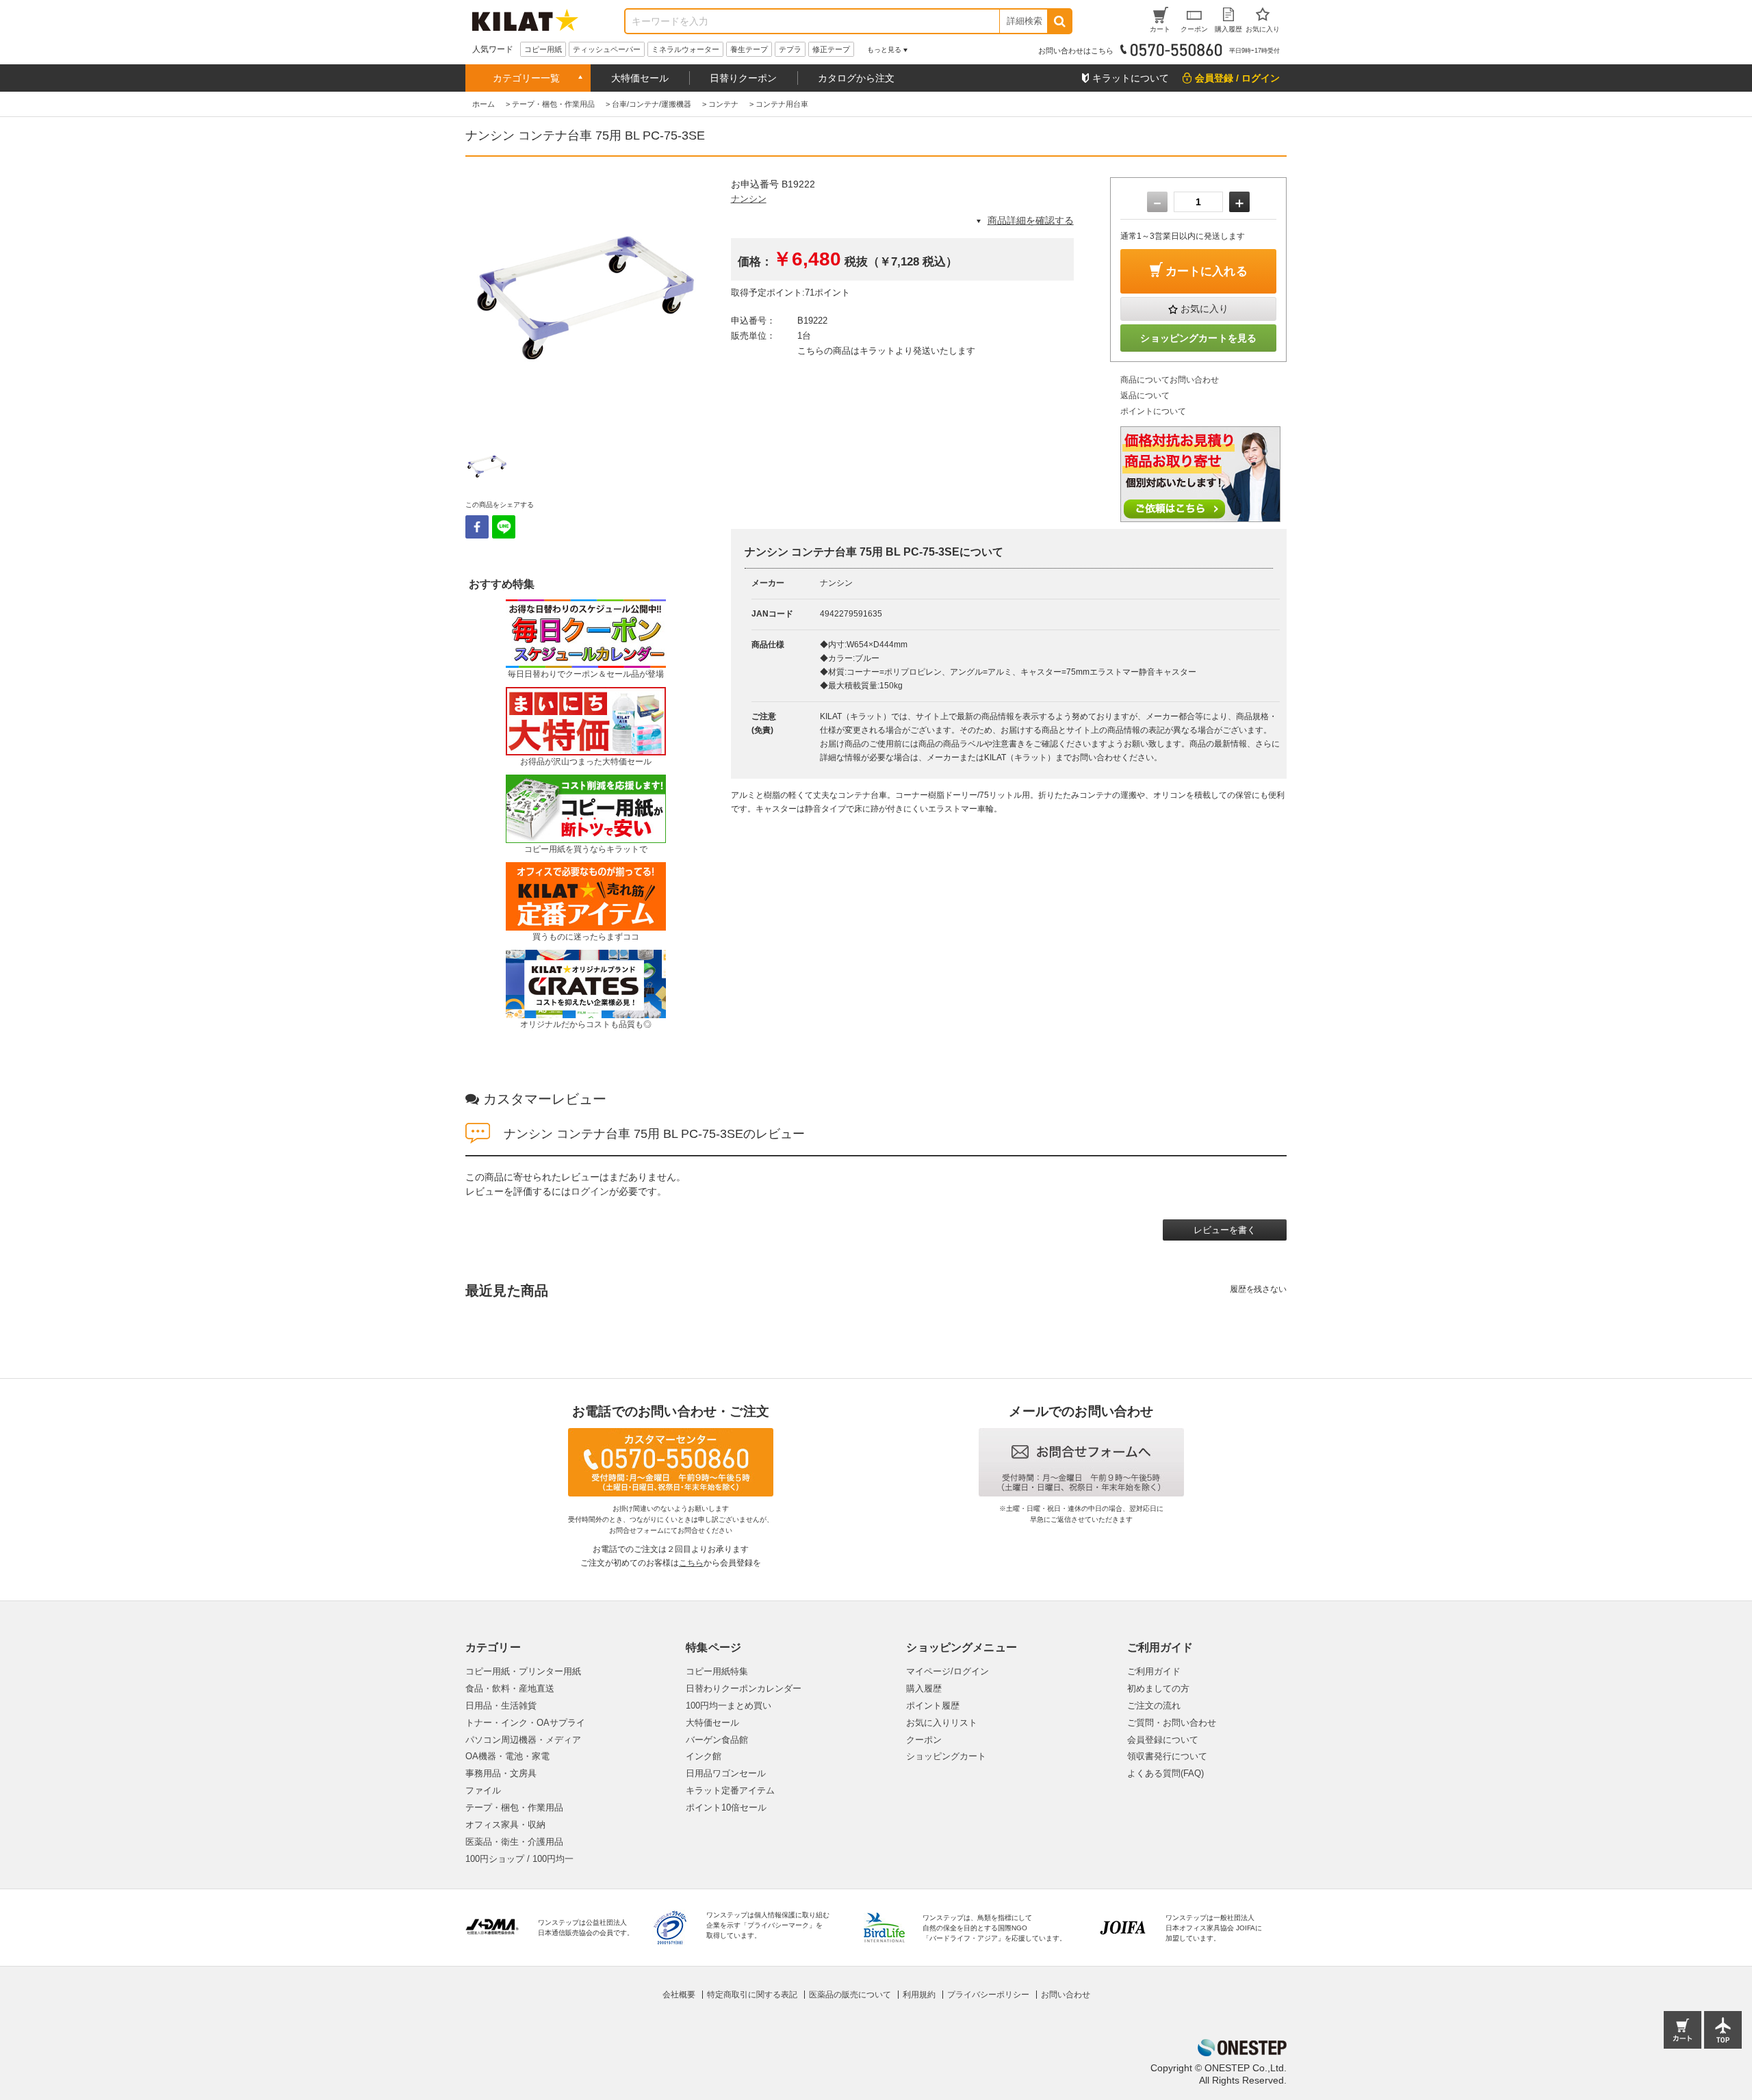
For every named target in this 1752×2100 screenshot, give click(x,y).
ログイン (590, 1191)
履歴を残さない (1258, 1289)
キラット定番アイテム (730, 1790)
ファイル (483, 1790)
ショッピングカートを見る (1198, 338)
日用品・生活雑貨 (501, 1706)
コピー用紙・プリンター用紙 (523, 1671)
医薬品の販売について (850, 1995)
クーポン (924, 1740)
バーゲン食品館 (717, 1740)
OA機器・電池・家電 (507, 1756)
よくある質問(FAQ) (1165, 1773)
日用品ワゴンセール (726, 1773)
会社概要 (679, 1995)
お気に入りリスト (942, 1723)
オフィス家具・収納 (505, 1825)
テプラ (790, 49)
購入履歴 (924, 1688)
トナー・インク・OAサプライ (525, 1723)
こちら (691, 1563)
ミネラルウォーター (685, 49)
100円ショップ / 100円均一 (519, 1859)
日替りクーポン (743, 78)
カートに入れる (1207, 271)
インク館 (704, 1756)
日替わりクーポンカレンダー (744, 1688)
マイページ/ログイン (948, 1671)
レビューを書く (1225, 1230)
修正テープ (831, 49)
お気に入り (1204, 309)
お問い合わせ (1066, 1995)
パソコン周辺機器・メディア (523, 1740)
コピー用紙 (543, 49)
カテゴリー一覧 (526, 78)
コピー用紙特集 (717, 1671)
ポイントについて (1153, 411)
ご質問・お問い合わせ (1172, 1723)
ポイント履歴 (933, 1706)
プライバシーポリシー (988, 1995)
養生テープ (749, 49)
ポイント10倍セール (726, 1807)
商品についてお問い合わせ (1170, 380)
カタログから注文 (856, 78)
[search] (1059, 21)
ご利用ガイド (1154, 1671)
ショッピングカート (946, 1756)
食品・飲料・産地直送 (510, 1688)
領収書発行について (1167, 1756)
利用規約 (919, 1995)
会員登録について (1163, 1740)
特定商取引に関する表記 (752, 1995)
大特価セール (640, 78)
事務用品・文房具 (501, 1773)
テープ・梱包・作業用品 (514, 1807)
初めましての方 (1158, 1688)
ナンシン (749, 199)
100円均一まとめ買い (729, 1706)
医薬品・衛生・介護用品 (514, 1842)
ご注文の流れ (1154, 1706)
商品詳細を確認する (1031, 220)
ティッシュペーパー (607, 49)
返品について (1145, 396)
